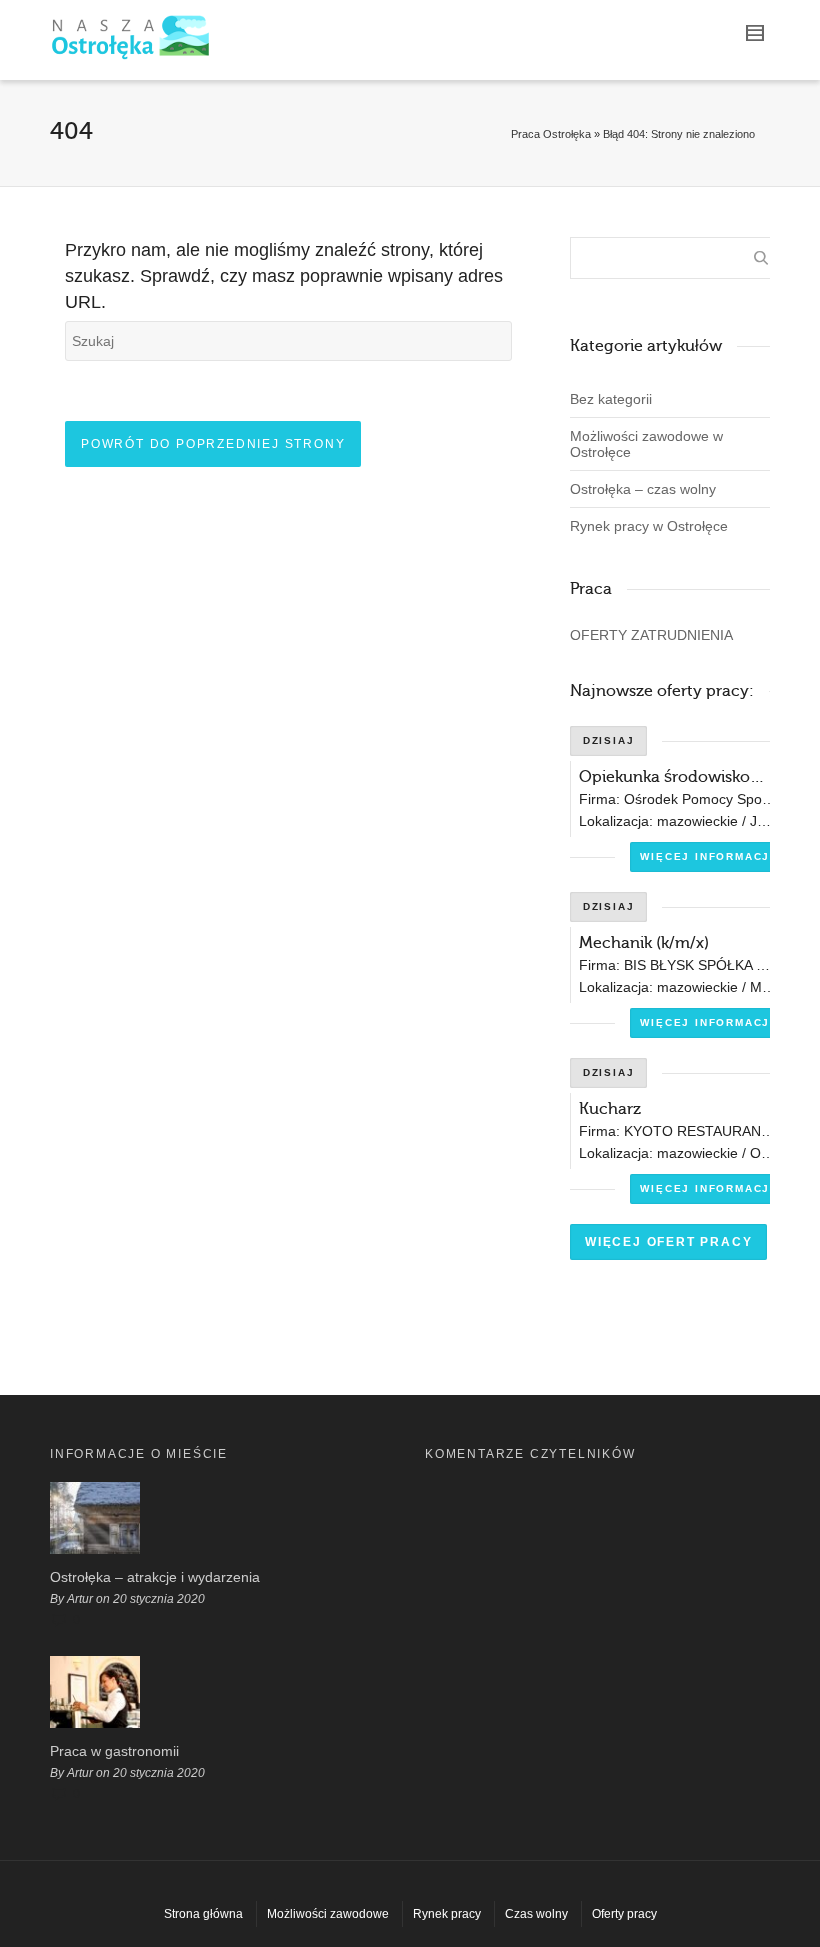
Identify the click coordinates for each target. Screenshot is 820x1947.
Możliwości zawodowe (328, 1914)
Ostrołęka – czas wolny (643, 489)
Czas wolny (536, 1914)
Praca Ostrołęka (551, 134)
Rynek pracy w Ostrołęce (649, 526)
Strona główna (203, 1914)
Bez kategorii (611, 399)
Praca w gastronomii (114, 1751)
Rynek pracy (447, 1914)
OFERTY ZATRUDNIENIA (651, 635)
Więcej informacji (707, 856)
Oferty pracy (624, 1914)
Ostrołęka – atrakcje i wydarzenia (155, 1577)
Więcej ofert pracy (668, 1242)
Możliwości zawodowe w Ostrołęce (646, 444)
